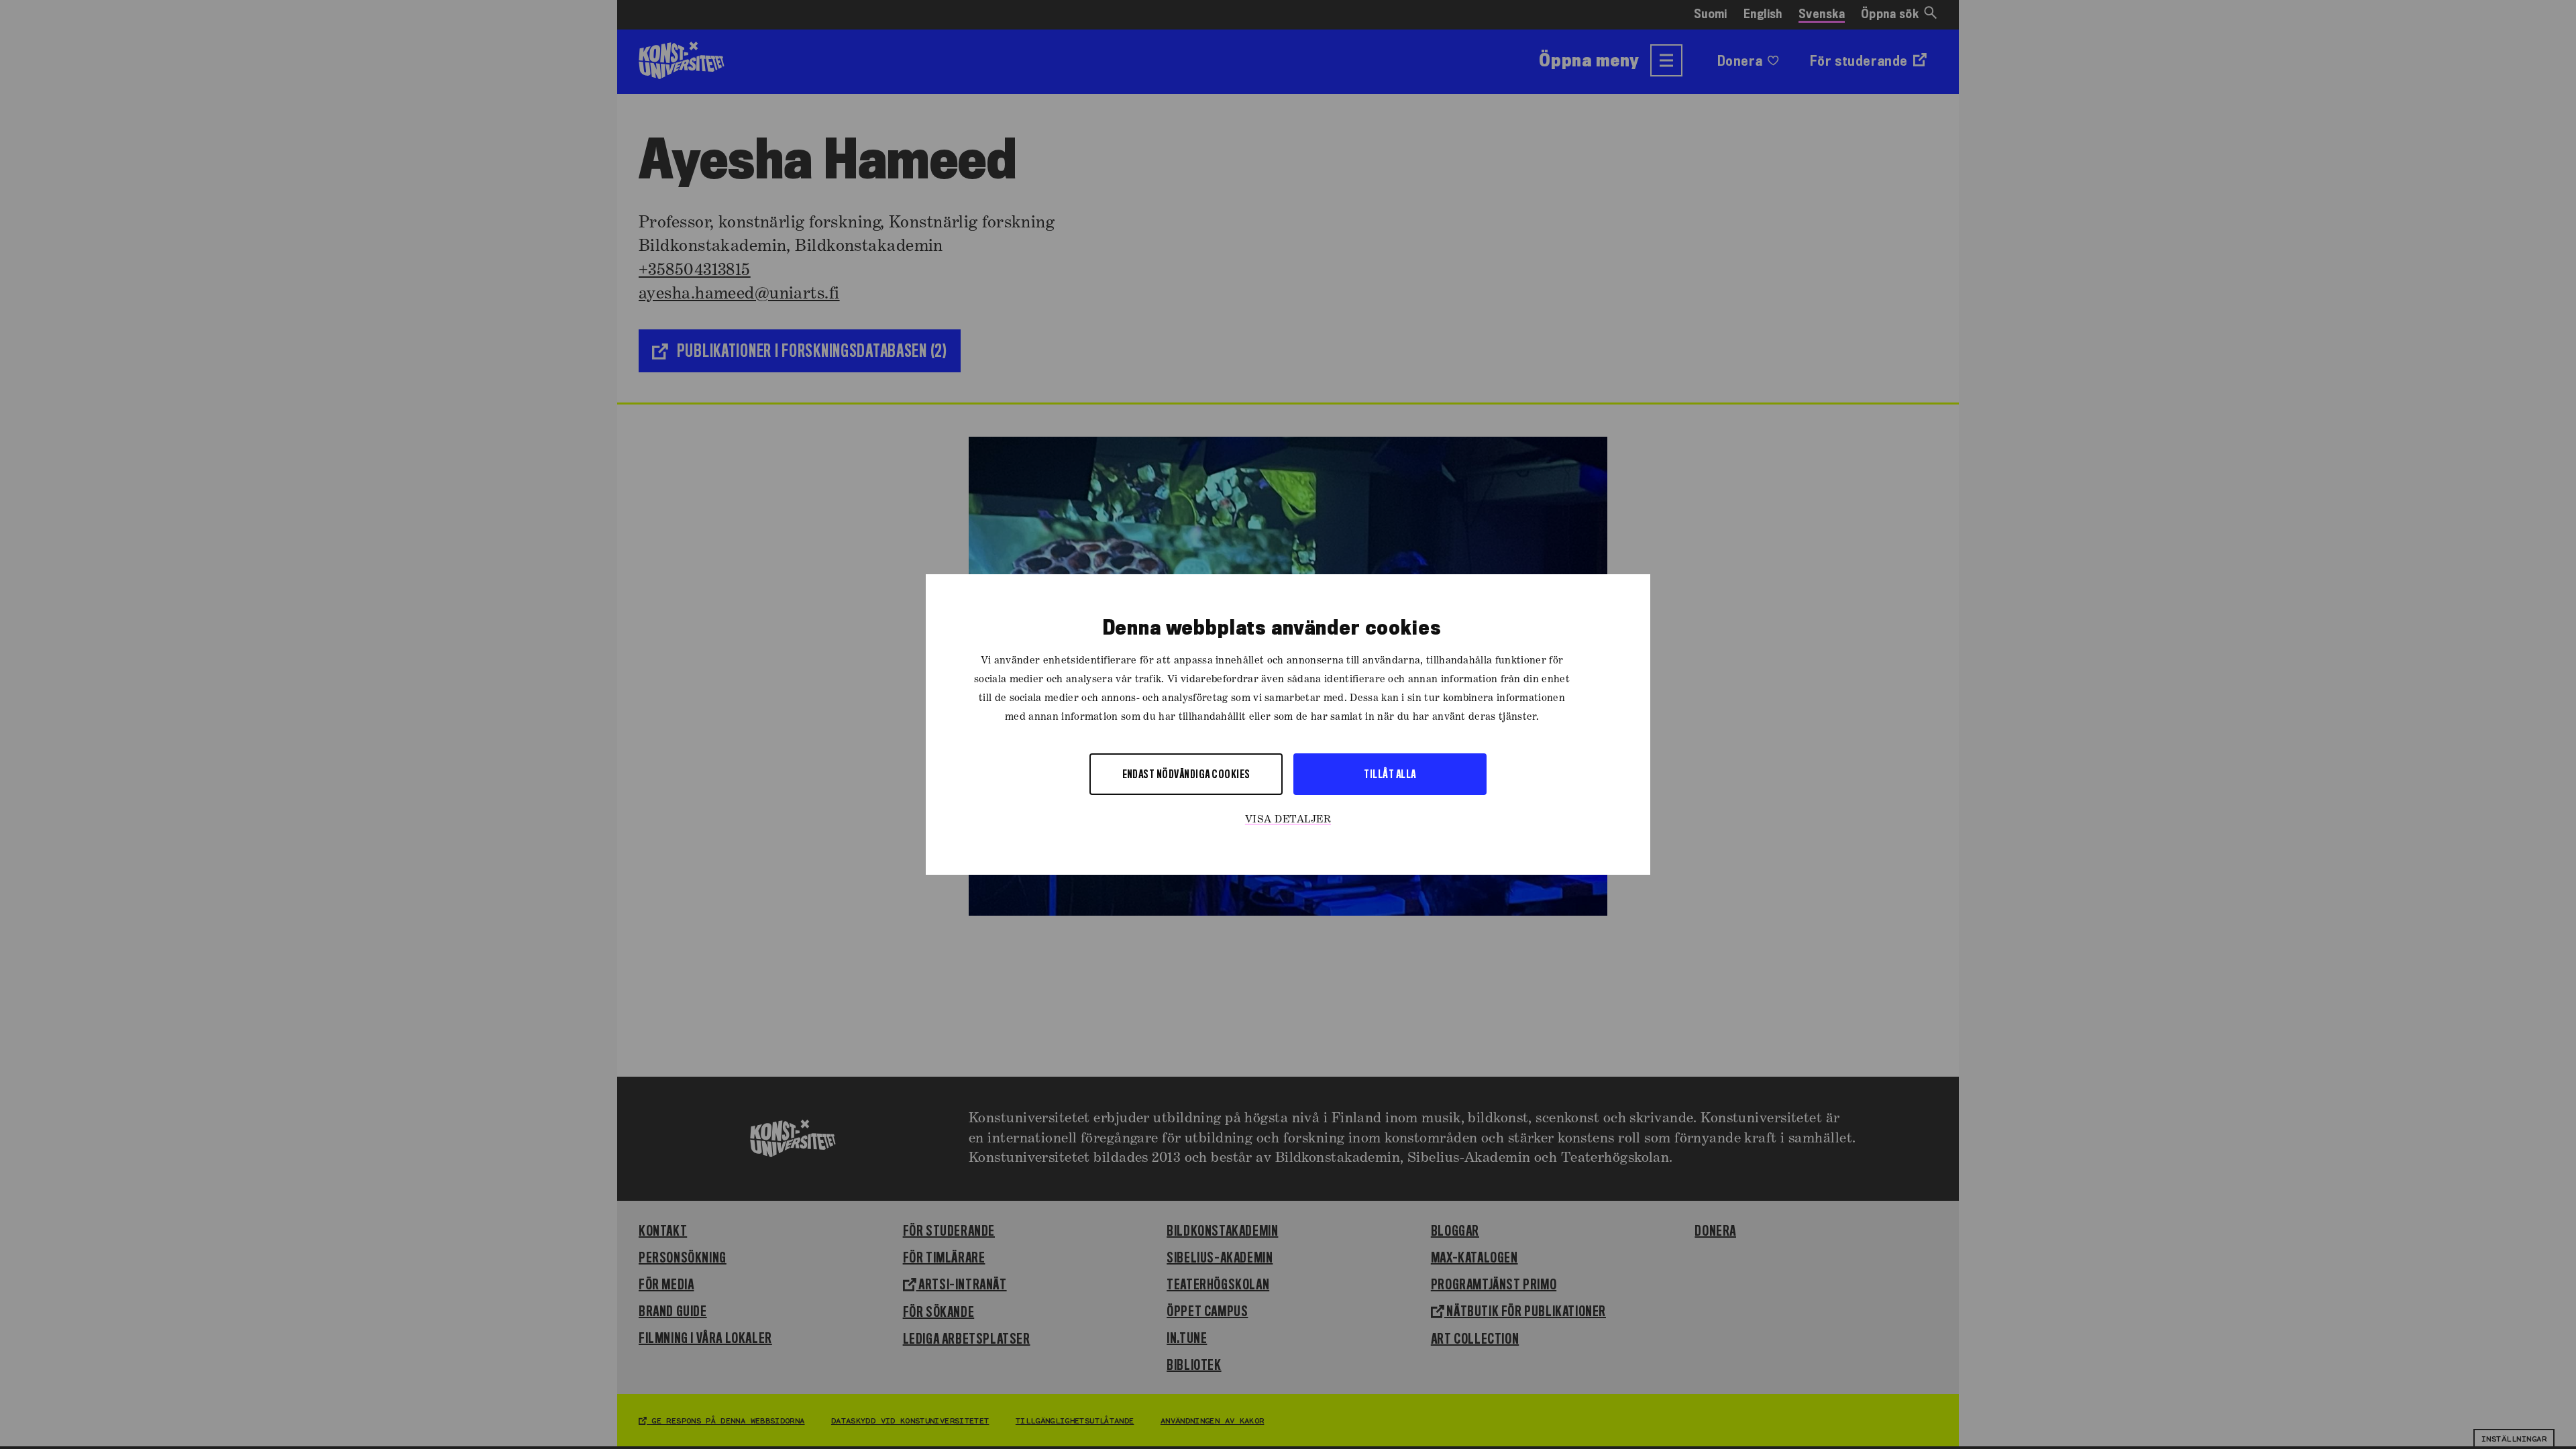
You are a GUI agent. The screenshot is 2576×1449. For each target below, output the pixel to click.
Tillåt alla (1390, 774)
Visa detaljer (1288, 820)
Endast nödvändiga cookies (1186, 774)
